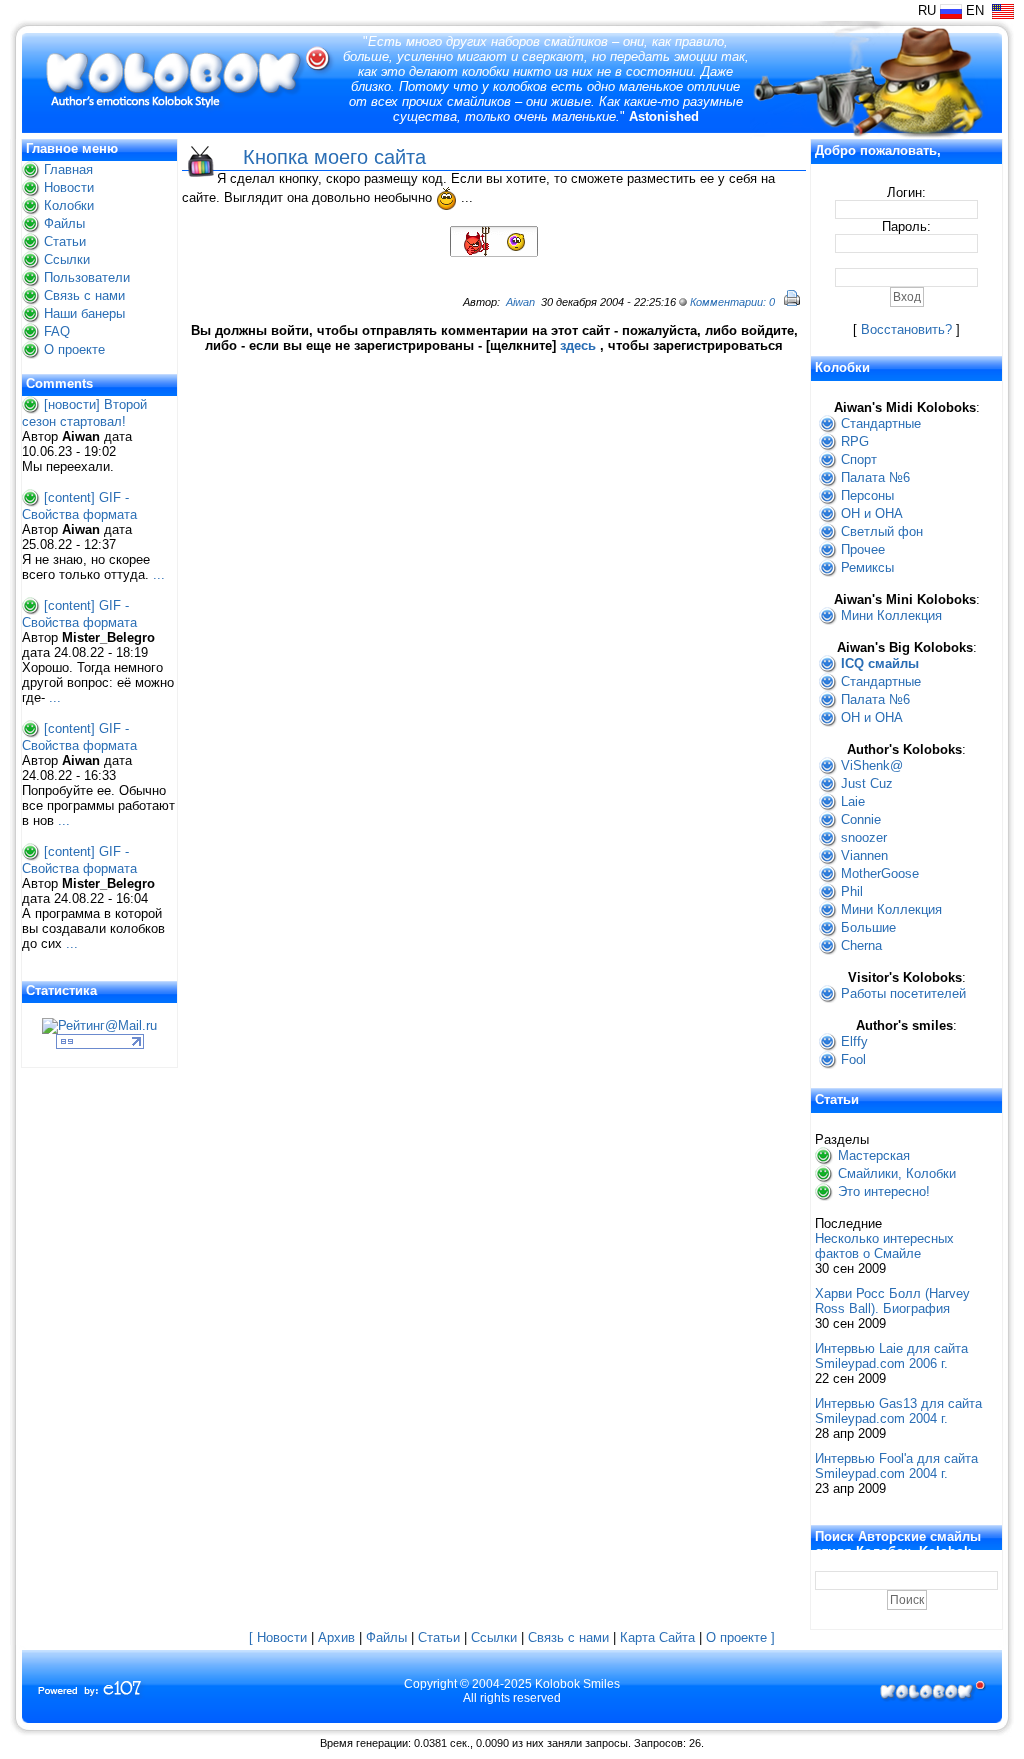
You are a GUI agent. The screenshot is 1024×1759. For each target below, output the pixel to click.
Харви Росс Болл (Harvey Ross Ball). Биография (892, 1301)
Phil (852, 891)
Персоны (867, 495)
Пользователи (87, 277)
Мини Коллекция (891, 615)
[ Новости (278, 1637)
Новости (69, 187)
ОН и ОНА (872, 513)
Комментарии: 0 (732, 302)
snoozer (864, 837)
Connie (861, 819)
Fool (853, 1059)
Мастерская (874, 1155)
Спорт (859, 459)
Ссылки (67, 259)
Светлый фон (882, 531)
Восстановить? (906, 329)
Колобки (69, 205)
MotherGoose (880, 873)
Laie (853, 801)
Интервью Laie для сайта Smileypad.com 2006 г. (891, 1356)
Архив (336, 1637)
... (159, 574)
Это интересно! (884, 1191)
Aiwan (520, 302)
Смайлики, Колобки (897, 1173)
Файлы (64, 223)
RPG (855, 441)
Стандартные (881, 423)
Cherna (861, 945)
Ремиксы (867, 567)
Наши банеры (84, 313)
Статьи (65, 241)
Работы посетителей (903, 993)
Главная (68, 169)
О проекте (74, 349)
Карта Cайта (657, 1637)
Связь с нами (84, 295)
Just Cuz (867, 783)
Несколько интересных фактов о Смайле (884, 1246)
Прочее (863, 549)
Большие (868, 927)
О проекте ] (740, 1637)
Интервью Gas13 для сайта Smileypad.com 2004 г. (898, 1411)
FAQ (57, 331)
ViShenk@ (872, 765)
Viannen (864, 855)
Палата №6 (875, 477)
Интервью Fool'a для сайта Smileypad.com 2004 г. (896, 1466)
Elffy (854, 1041)
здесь (578, 345)
